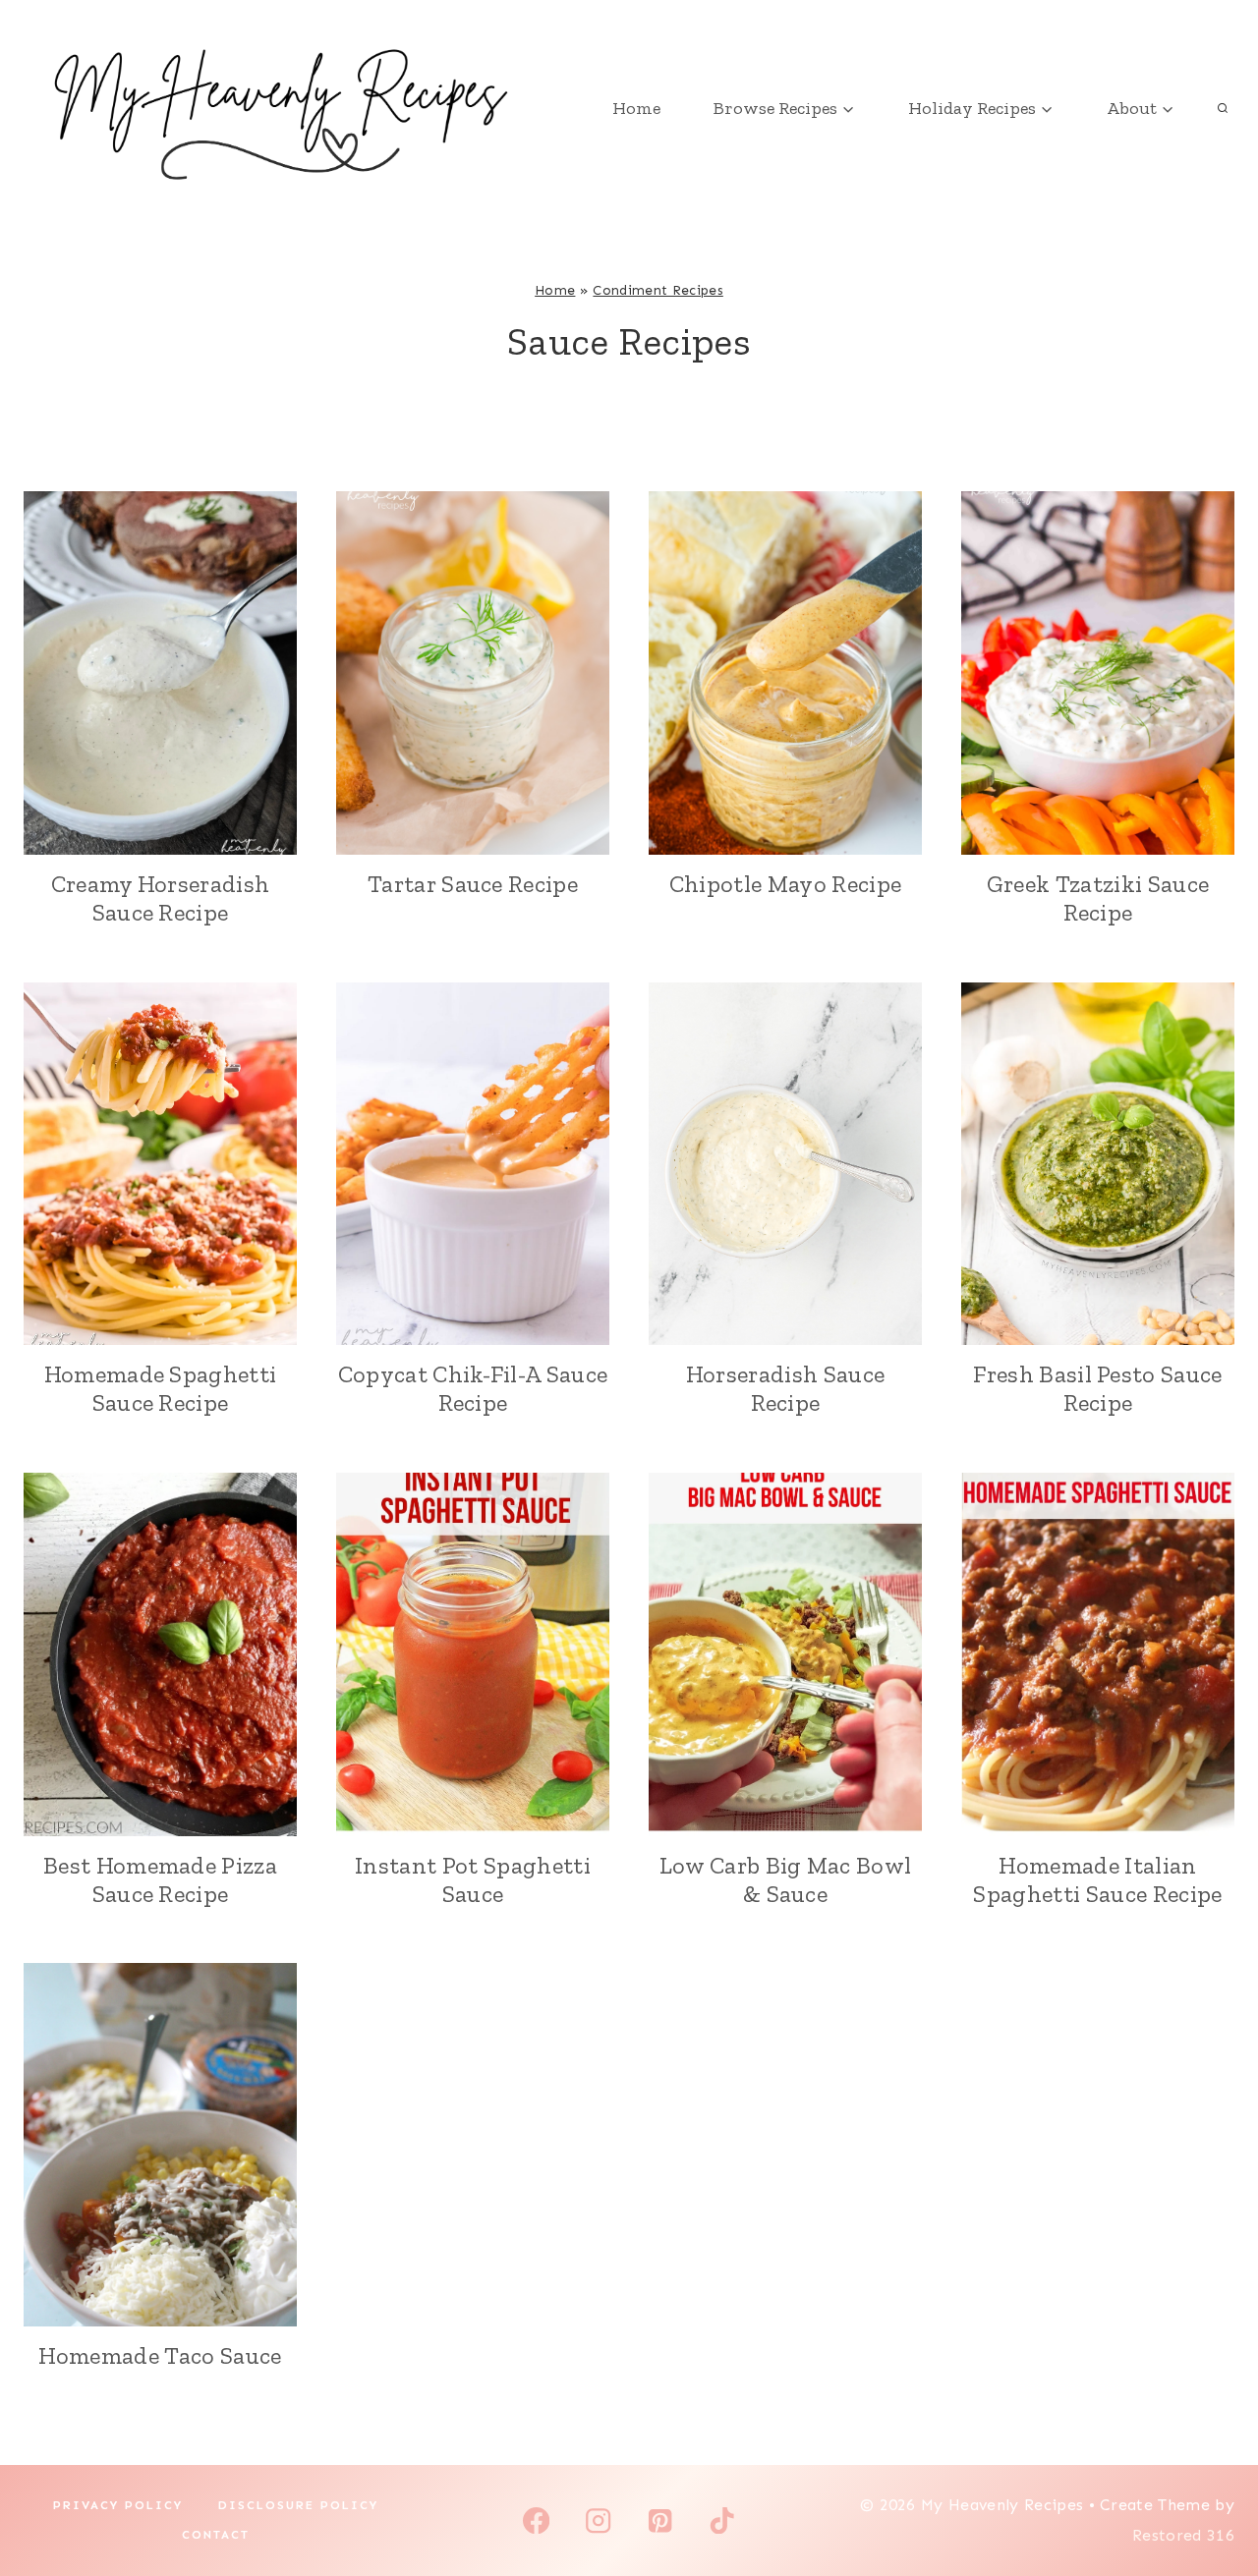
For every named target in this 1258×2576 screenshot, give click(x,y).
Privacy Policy (118, 2505)
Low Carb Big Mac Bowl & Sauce (786, 1879)
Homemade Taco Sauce (160, 2355)
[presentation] (160, 673)
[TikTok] (722, 2520)
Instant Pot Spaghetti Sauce (473, 1879)
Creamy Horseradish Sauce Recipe (161, 898)
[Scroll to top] (1212, 2501)
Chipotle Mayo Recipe (785, 884)
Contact (216, 2535)
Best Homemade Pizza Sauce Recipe (160, 1879)
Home (636, 108)
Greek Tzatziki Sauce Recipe (1098, 898)
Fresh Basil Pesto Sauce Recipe (1097, 1388)
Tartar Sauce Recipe (473, 884)
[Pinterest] (660, 2520)
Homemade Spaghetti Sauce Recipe (161, 1388)
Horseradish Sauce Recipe (785, 1388)
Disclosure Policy (298, 2505)
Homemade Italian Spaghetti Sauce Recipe (1097, 1879)
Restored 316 (1183, 2535)
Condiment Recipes (658, 290)
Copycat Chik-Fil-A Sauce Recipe (473, 1388)
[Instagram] (598, 2520)
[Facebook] (536, 2520)
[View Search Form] (1223, 108)
